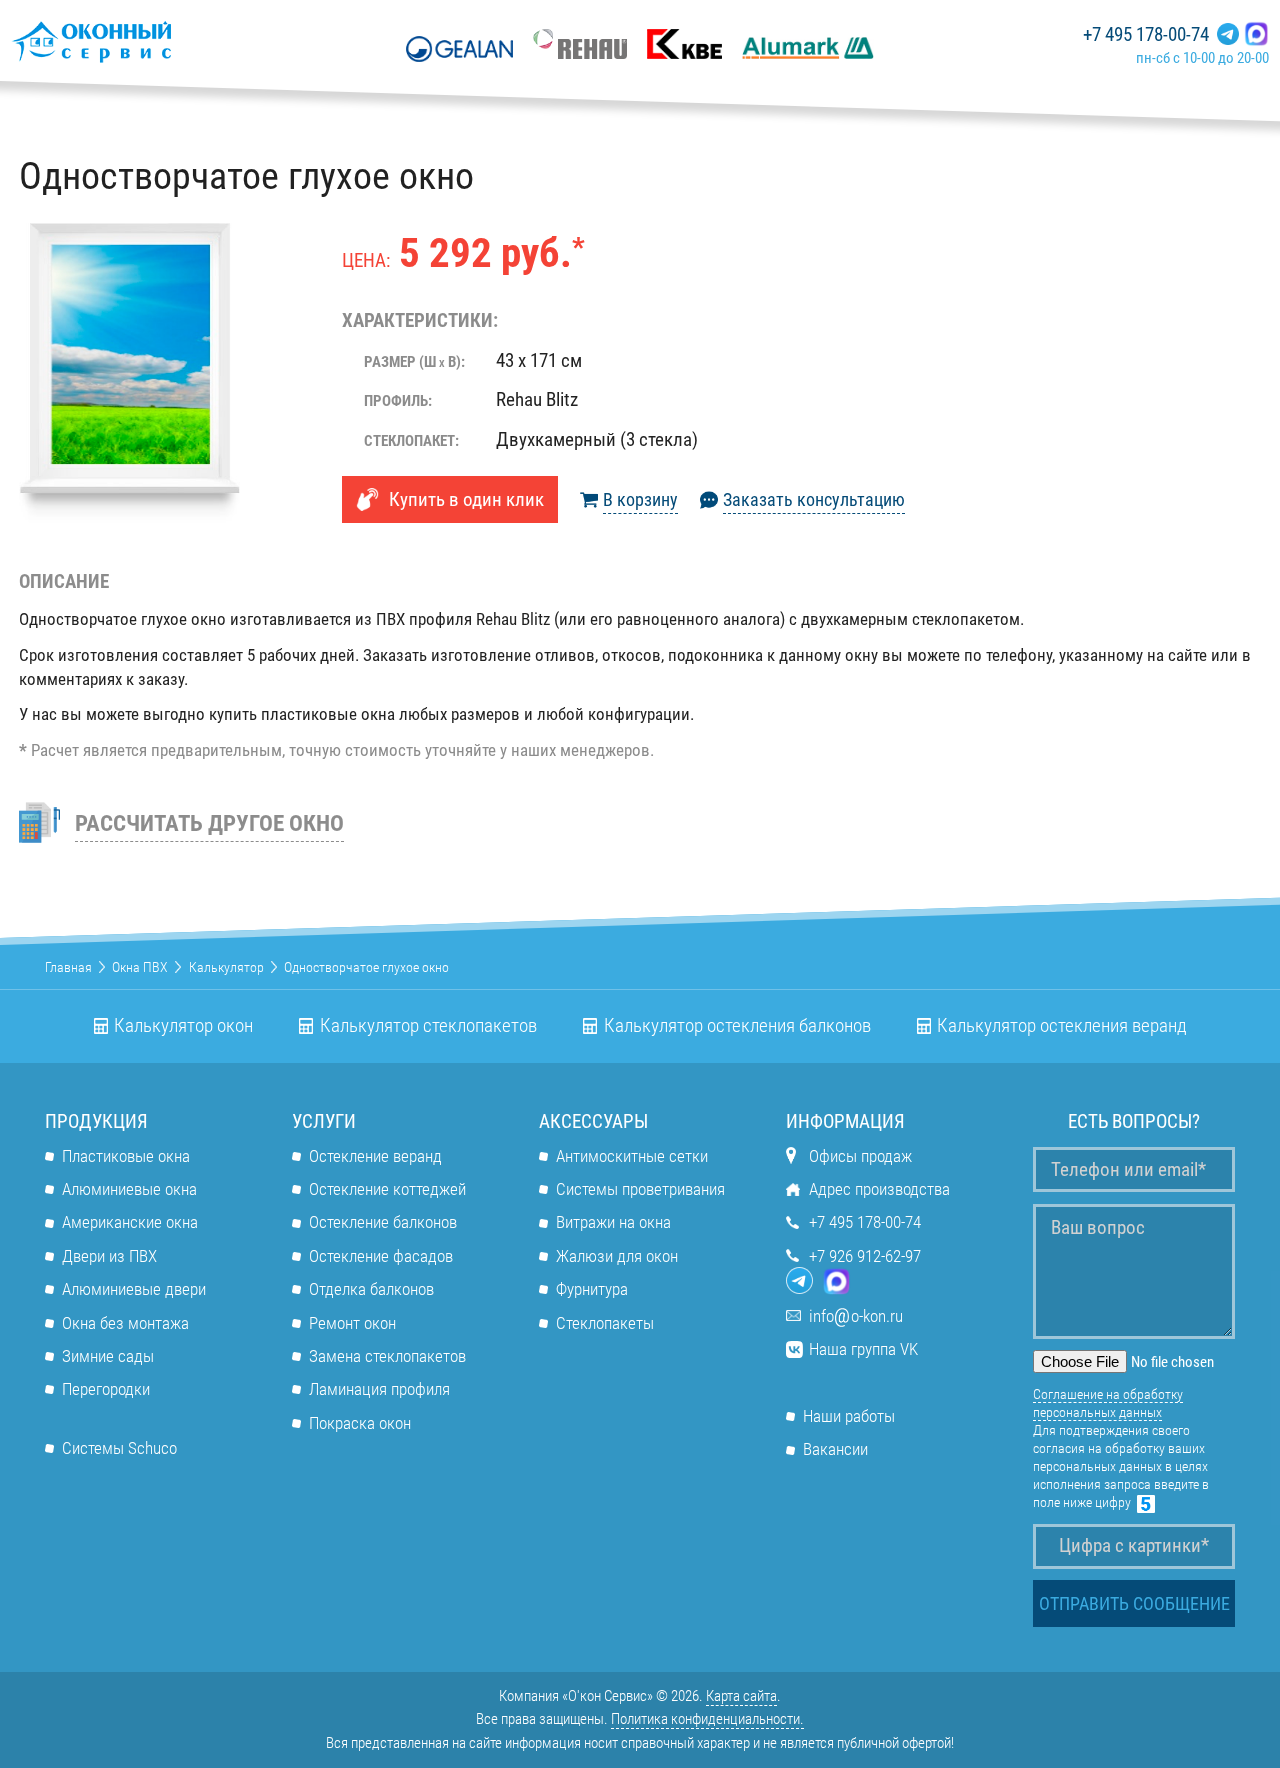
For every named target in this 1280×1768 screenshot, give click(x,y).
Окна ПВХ (140, 967)
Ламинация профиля (379, 1389)
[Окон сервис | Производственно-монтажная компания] (150, 41)
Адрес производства (879, 1189)
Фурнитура (592, 1289)
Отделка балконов (371, 1289)
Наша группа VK (863, 1349)
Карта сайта (741, 1696)
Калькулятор (226, 967)
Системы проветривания (640, 1189)
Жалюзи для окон (617, 1256)
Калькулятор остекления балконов (737, 1026)
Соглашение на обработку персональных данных (1108, 1403)
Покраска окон (360, 1423)
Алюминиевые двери (134, 1289)
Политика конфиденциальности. (707, 1719)
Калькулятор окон (183, 1026)
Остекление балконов (383, 1222)
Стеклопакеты (605, 1323)
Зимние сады (108, 1356)
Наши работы (849, 1416)
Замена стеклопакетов (387, 1356)
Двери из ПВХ (109, 1256)
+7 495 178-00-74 (1146, 35)
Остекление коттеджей (387, 1189)
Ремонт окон (352, 1323)
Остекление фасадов (381, 1256)
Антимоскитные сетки (632, 1156)
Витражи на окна (613, 1222)
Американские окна (130, 1222)
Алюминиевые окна (129, 1189)
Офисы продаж (860, 1156)
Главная (68, 967)
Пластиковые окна (126, 1156)
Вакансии (835, 1449)
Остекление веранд (375, 1156)
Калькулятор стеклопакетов (428, 1026)
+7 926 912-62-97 (865, 1256)
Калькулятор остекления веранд (1062, 1026)
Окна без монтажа (125, 1323)
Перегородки (106, 1389)
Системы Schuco (119, 1448)
